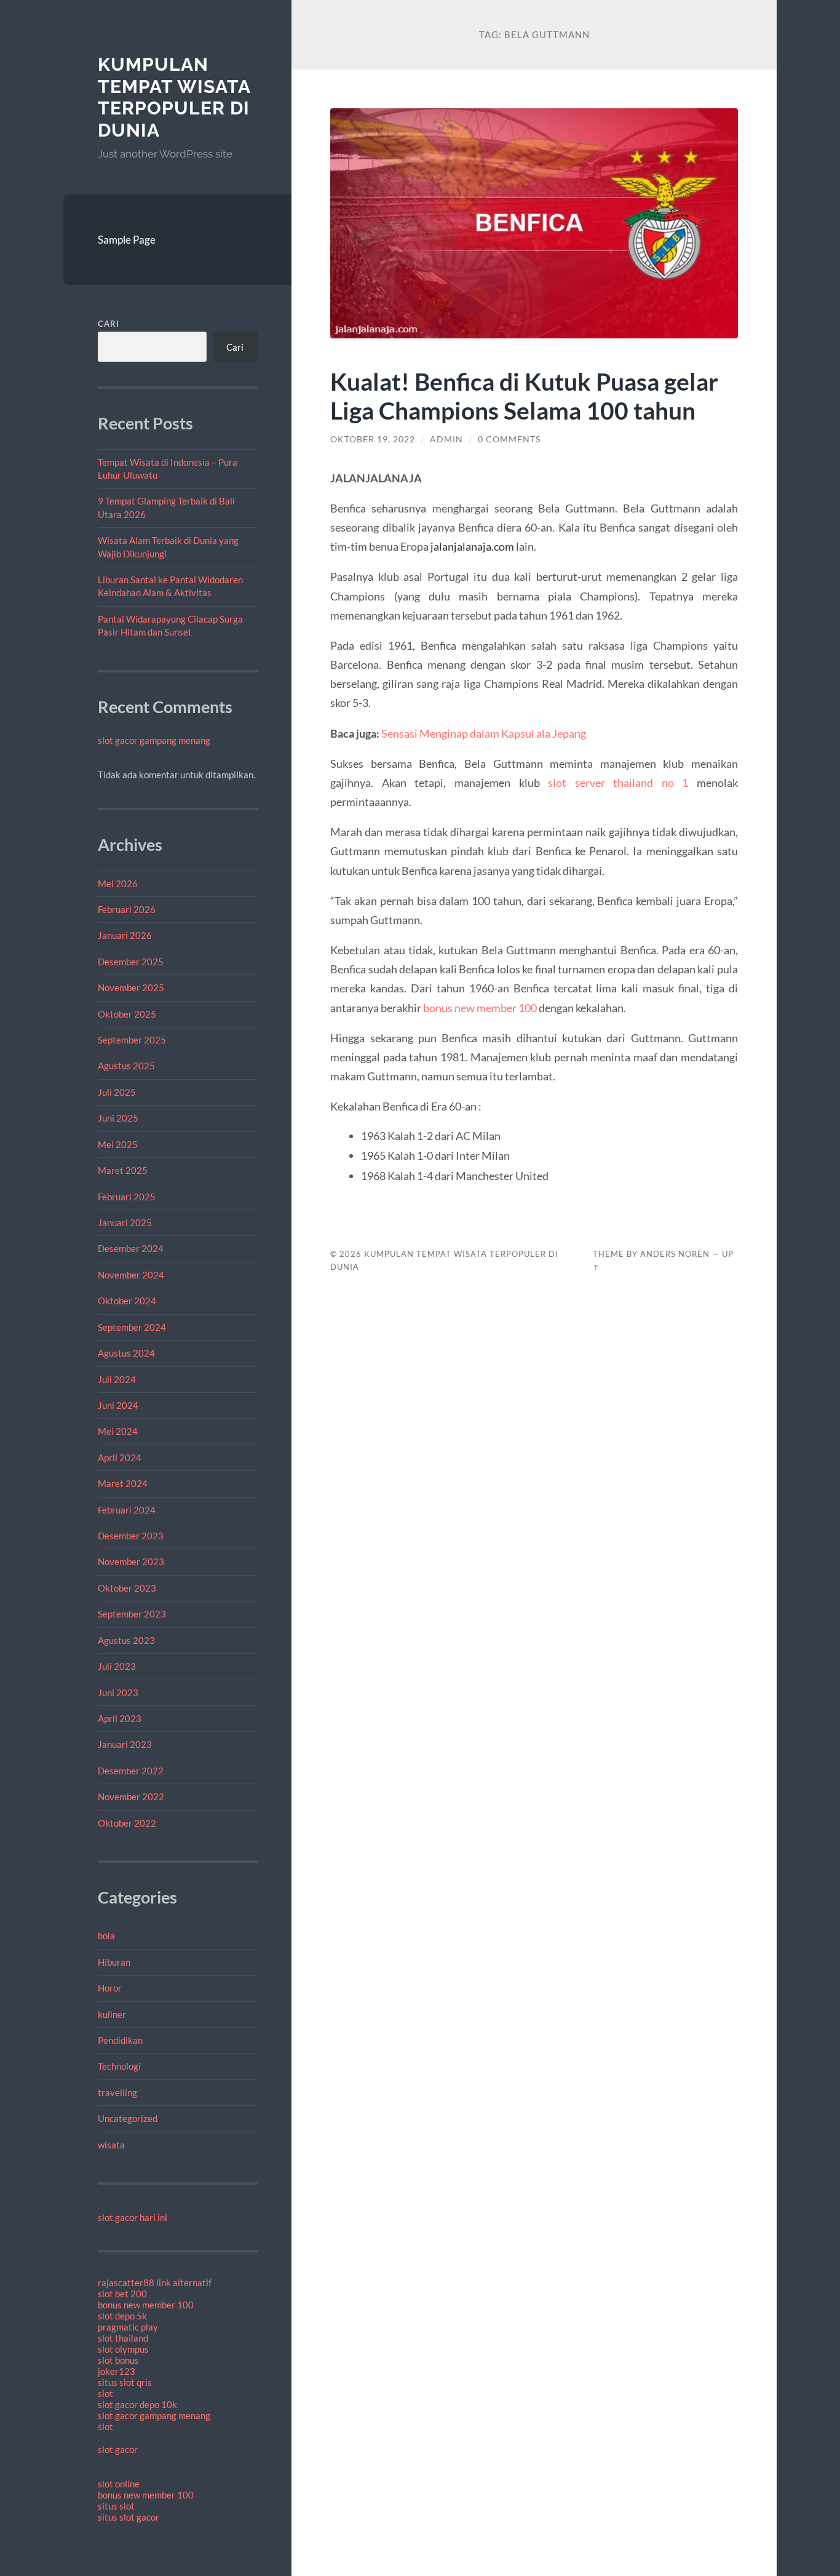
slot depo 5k (122, 2316)
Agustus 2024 (126, 1353)
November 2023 (131, 1561)
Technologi (119, 2066)
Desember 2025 (131, 962)
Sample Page (127, 240)
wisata (111, 2145)
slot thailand (123, 2338)
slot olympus (123, 2349)
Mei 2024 (118, 1431)
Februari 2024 (127, 1510)
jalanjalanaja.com (472, 546)
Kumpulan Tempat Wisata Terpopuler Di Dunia (174, 97)
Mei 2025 (118, 1144)
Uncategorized (128, 2118)
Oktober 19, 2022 (373, 439)
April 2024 (120, 1457)
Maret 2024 (123, 1483)
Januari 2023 (125, 1744)
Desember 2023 (131, 1536)
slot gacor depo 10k (137, 2404)
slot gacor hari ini (133, 2217)
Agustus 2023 (126, 1640)
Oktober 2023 (127, 1588)
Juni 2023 (118, 1693)
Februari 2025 (127, 1197)
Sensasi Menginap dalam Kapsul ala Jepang (484, 733)
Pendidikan (120, 2040)
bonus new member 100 (146, 2305)
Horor (110, 1988)
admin (446, 439)
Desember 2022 (131, 1771)
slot (105, 2393)
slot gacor (118, 2449)
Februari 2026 (127, 909)
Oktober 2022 (127, 1823)
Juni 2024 (118, 1405)
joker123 (117, 2371)
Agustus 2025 (126, 1066)
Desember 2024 (131, 1248)
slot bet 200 (122, 2294)
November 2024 (131, 1275)
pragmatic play (128, 2327)
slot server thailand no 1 (618, 783)
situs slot (116, 2506)
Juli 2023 (117, 1666)
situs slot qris (125, 2382)
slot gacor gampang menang (154, 740)
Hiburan (114, 1962)
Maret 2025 (123, 1170)
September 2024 (132, 1327)
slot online (119, 2484)
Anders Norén (675, 1254)
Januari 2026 (125, 935)
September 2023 (132, 1614)
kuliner (112, 2014)
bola (106, 1936)
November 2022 (131, 1796)
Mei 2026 (118, 883)
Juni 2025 (118, 1118)
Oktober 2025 (127, 1014)
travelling (117, 2092)
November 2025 (131, 987)
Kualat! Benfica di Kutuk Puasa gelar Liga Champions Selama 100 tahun (524, 396)
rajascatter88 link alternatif (155, 2283)
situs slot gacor (129, 2517)
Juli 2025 (117, 1092)
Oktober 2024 (127, 1301)
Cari (109, 324)
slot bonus (118, 2360)
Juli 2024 (117, 1379)
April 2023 (120, 1718)
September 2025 (132, 1040)
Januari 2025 (125, 1222)
